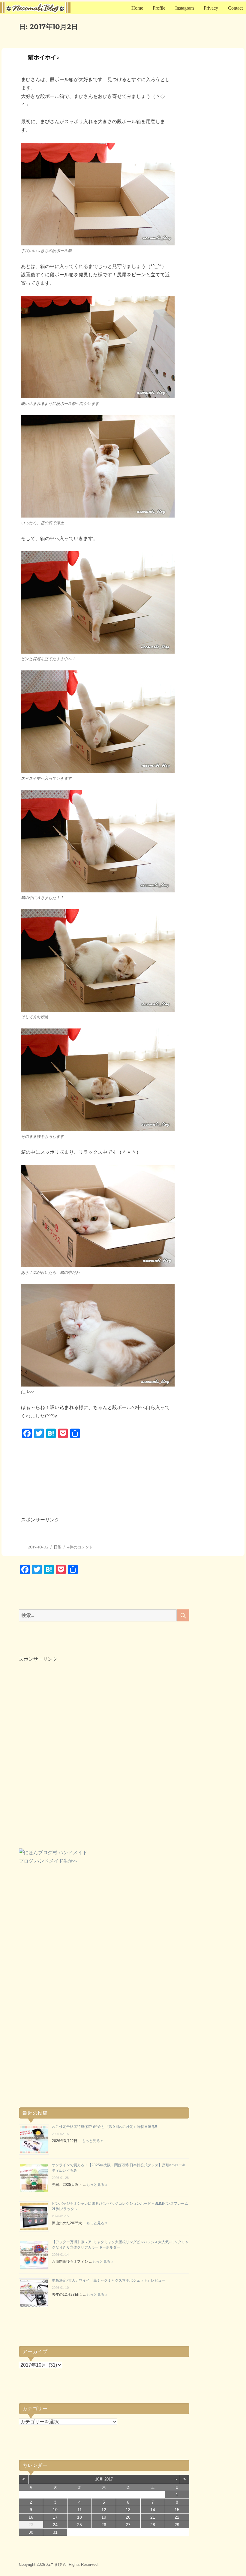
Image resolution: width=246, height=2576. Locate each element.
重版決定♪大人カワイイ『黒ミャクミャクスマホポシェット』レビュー (109, 2280)
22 (177, 2517)
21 (153, 2517)
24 (55, 2525)
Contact (235, 8)
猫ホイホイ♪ (44, 57)
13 (128, 2510)
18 (79, 2517)
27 (128, 2525)
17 (55, 2517)
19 (104, 2517)
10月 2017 (104, 2479)
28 (153, 2525)
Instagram (184, 8)
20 (128, 2517)
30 (31, 2532)
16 (31, 2517)
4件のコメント (80, 1547)
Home (137, 8)
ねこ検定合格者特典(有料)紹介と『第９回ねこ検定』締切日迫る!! (104, 2127)
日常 (58, 1547)
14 (153, 2510)
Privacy (211, 8)
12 (104, 2510)
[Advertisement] (107, 1484)
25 (79, 2525)
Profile (159, 8)
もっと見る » (92, 2141)
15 (177, 2510)
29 (177, 2525)
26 (104, 2525)
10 (55, 2510)
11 (80, 2510)
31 (55, 2532)
